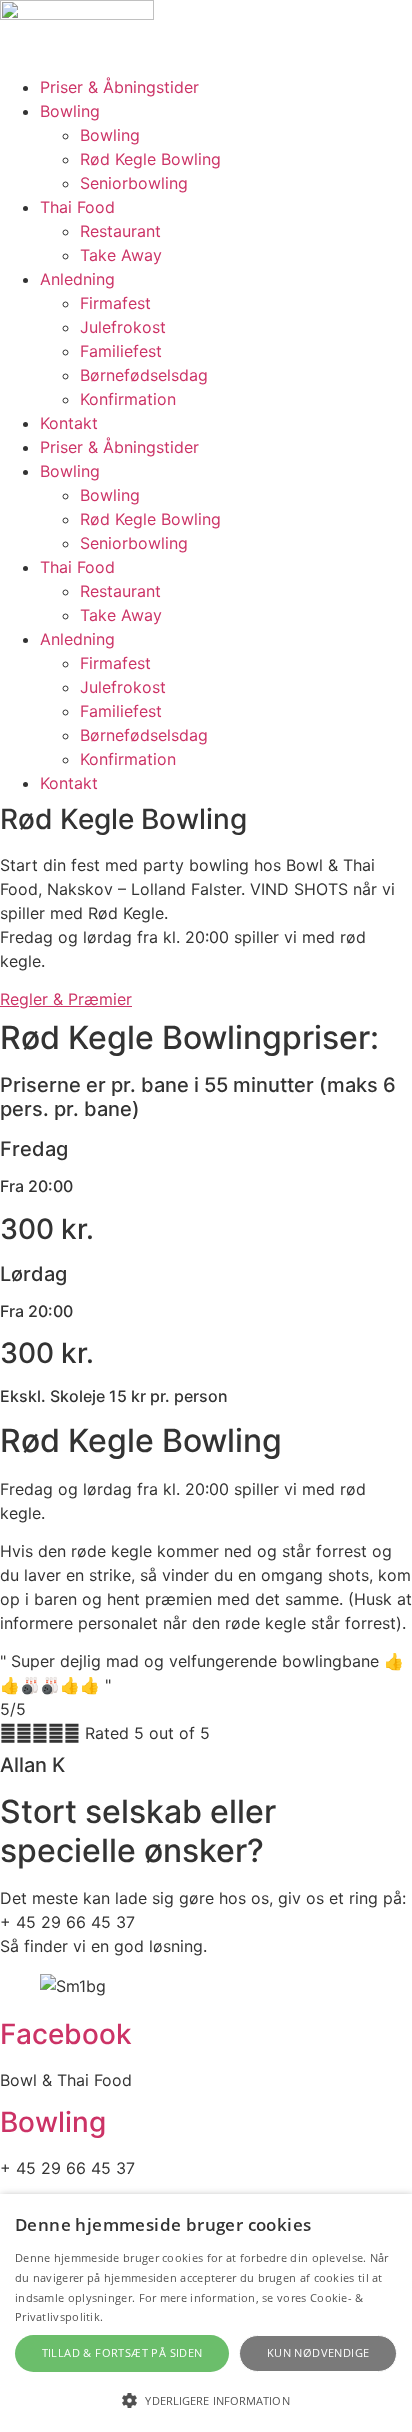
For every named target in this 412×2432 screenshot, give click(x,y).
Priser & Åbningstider (119, 87)
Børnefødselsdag (144, 375)
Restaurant (120, 231)
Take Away (121, 255)
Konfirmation (128, 399)
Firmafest (115, 303)
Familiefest (121, 351)
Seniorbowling (134, 183)
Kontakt (69, 423)
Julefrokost (123, 327)
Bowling (70, 111)
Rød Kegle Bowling (150, 159)
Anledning (77, 279)
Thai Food (77, 207)
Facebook (66, 2034)
